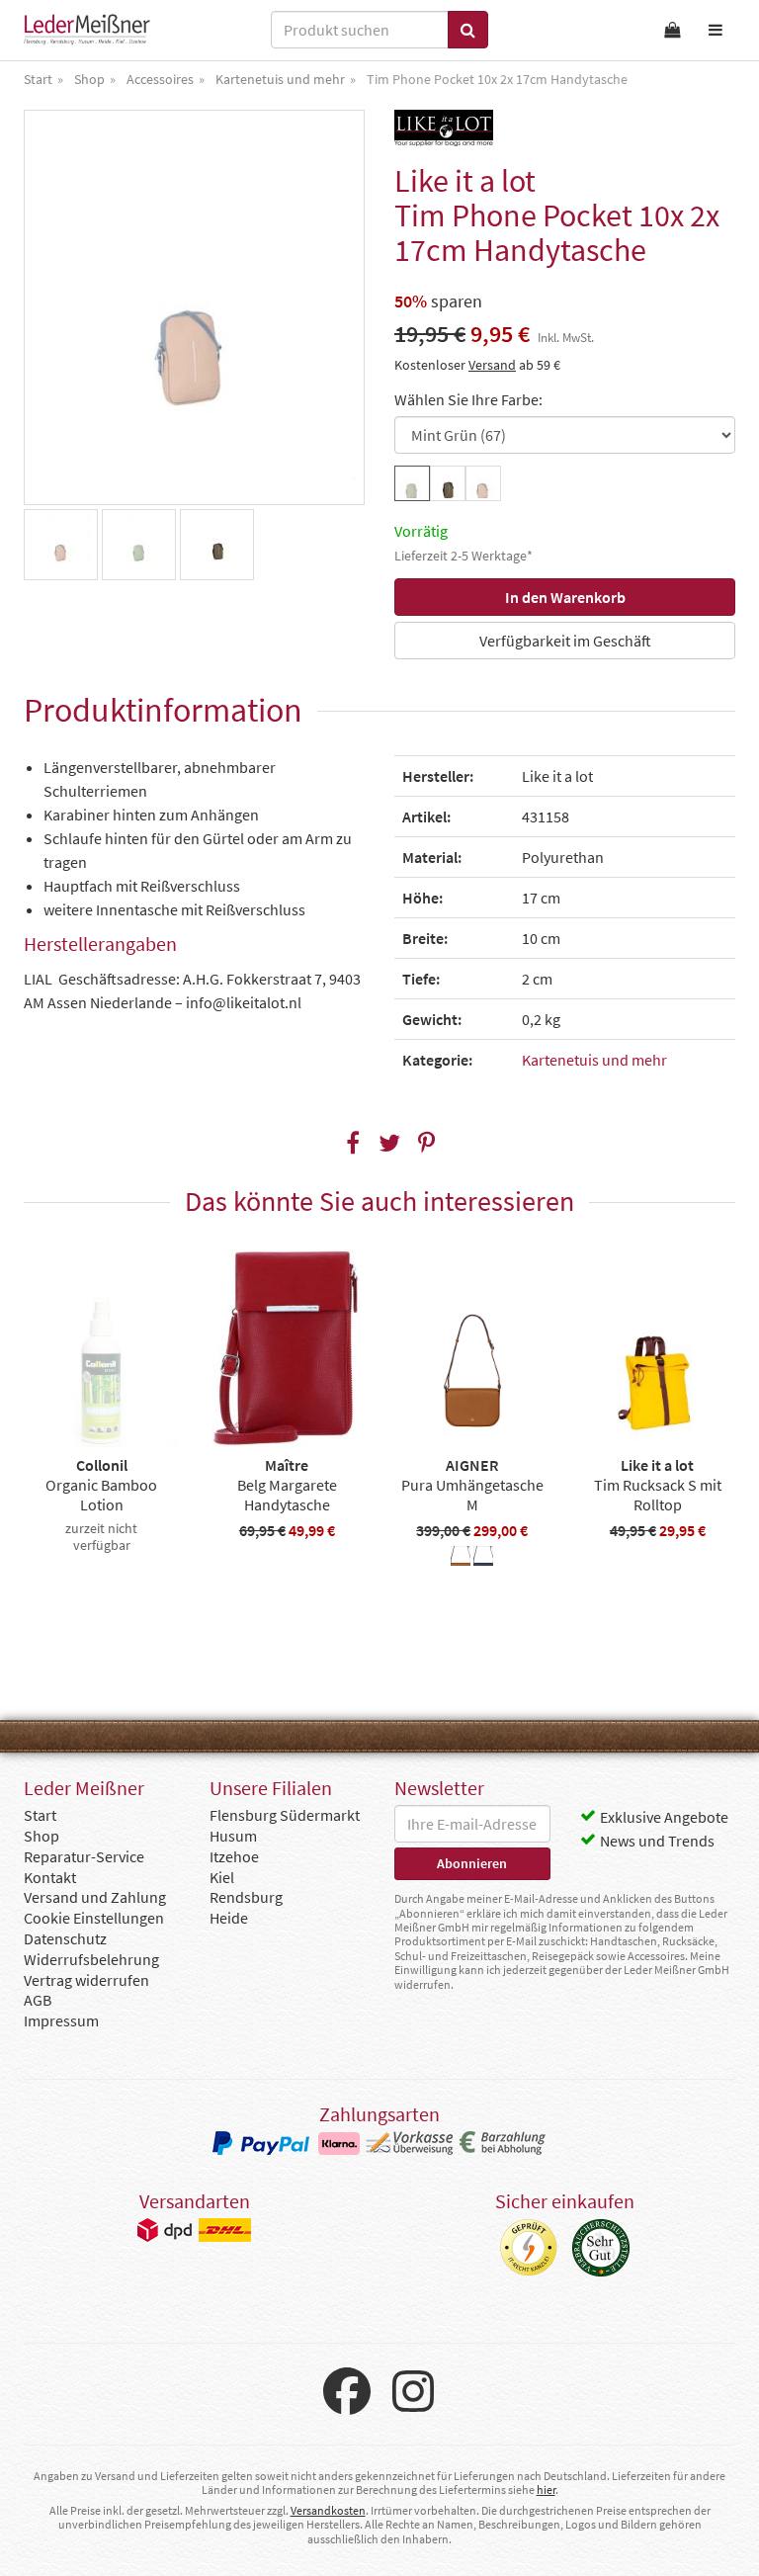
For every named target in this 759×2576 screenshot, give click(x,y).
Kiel (222, 1877)
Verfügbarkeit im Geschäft (565, 641)
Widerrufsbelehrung (91, 1959)
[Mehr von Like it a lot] (444, 128)
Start (40, 1815)
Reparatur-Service (84, 1856)
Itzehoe (234, 1856)
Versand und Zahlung (95, 1897)
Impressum (61, 2020)
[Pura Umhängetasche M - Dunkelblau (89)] (483, 1559)
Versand (492, 365)
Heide (229, 1918)
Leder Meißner (87, 30)
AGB (38, 2000)
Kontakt (50, 1877)
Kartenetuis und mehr (594, 1060)
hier (546, 2490)
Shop (42, 1836)
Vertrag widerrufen (86, 1980)
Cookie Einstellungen (94, 1918)
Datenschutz (65, 1938)
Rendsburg (246, 1897)
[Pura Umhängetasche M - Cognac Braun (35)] (461, 1559)
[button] (353, 1143)
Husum (233, 1836)
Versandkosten (328, 2510)
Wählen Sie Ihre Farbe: (468, 399)
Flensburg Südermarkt (285, 1815)
